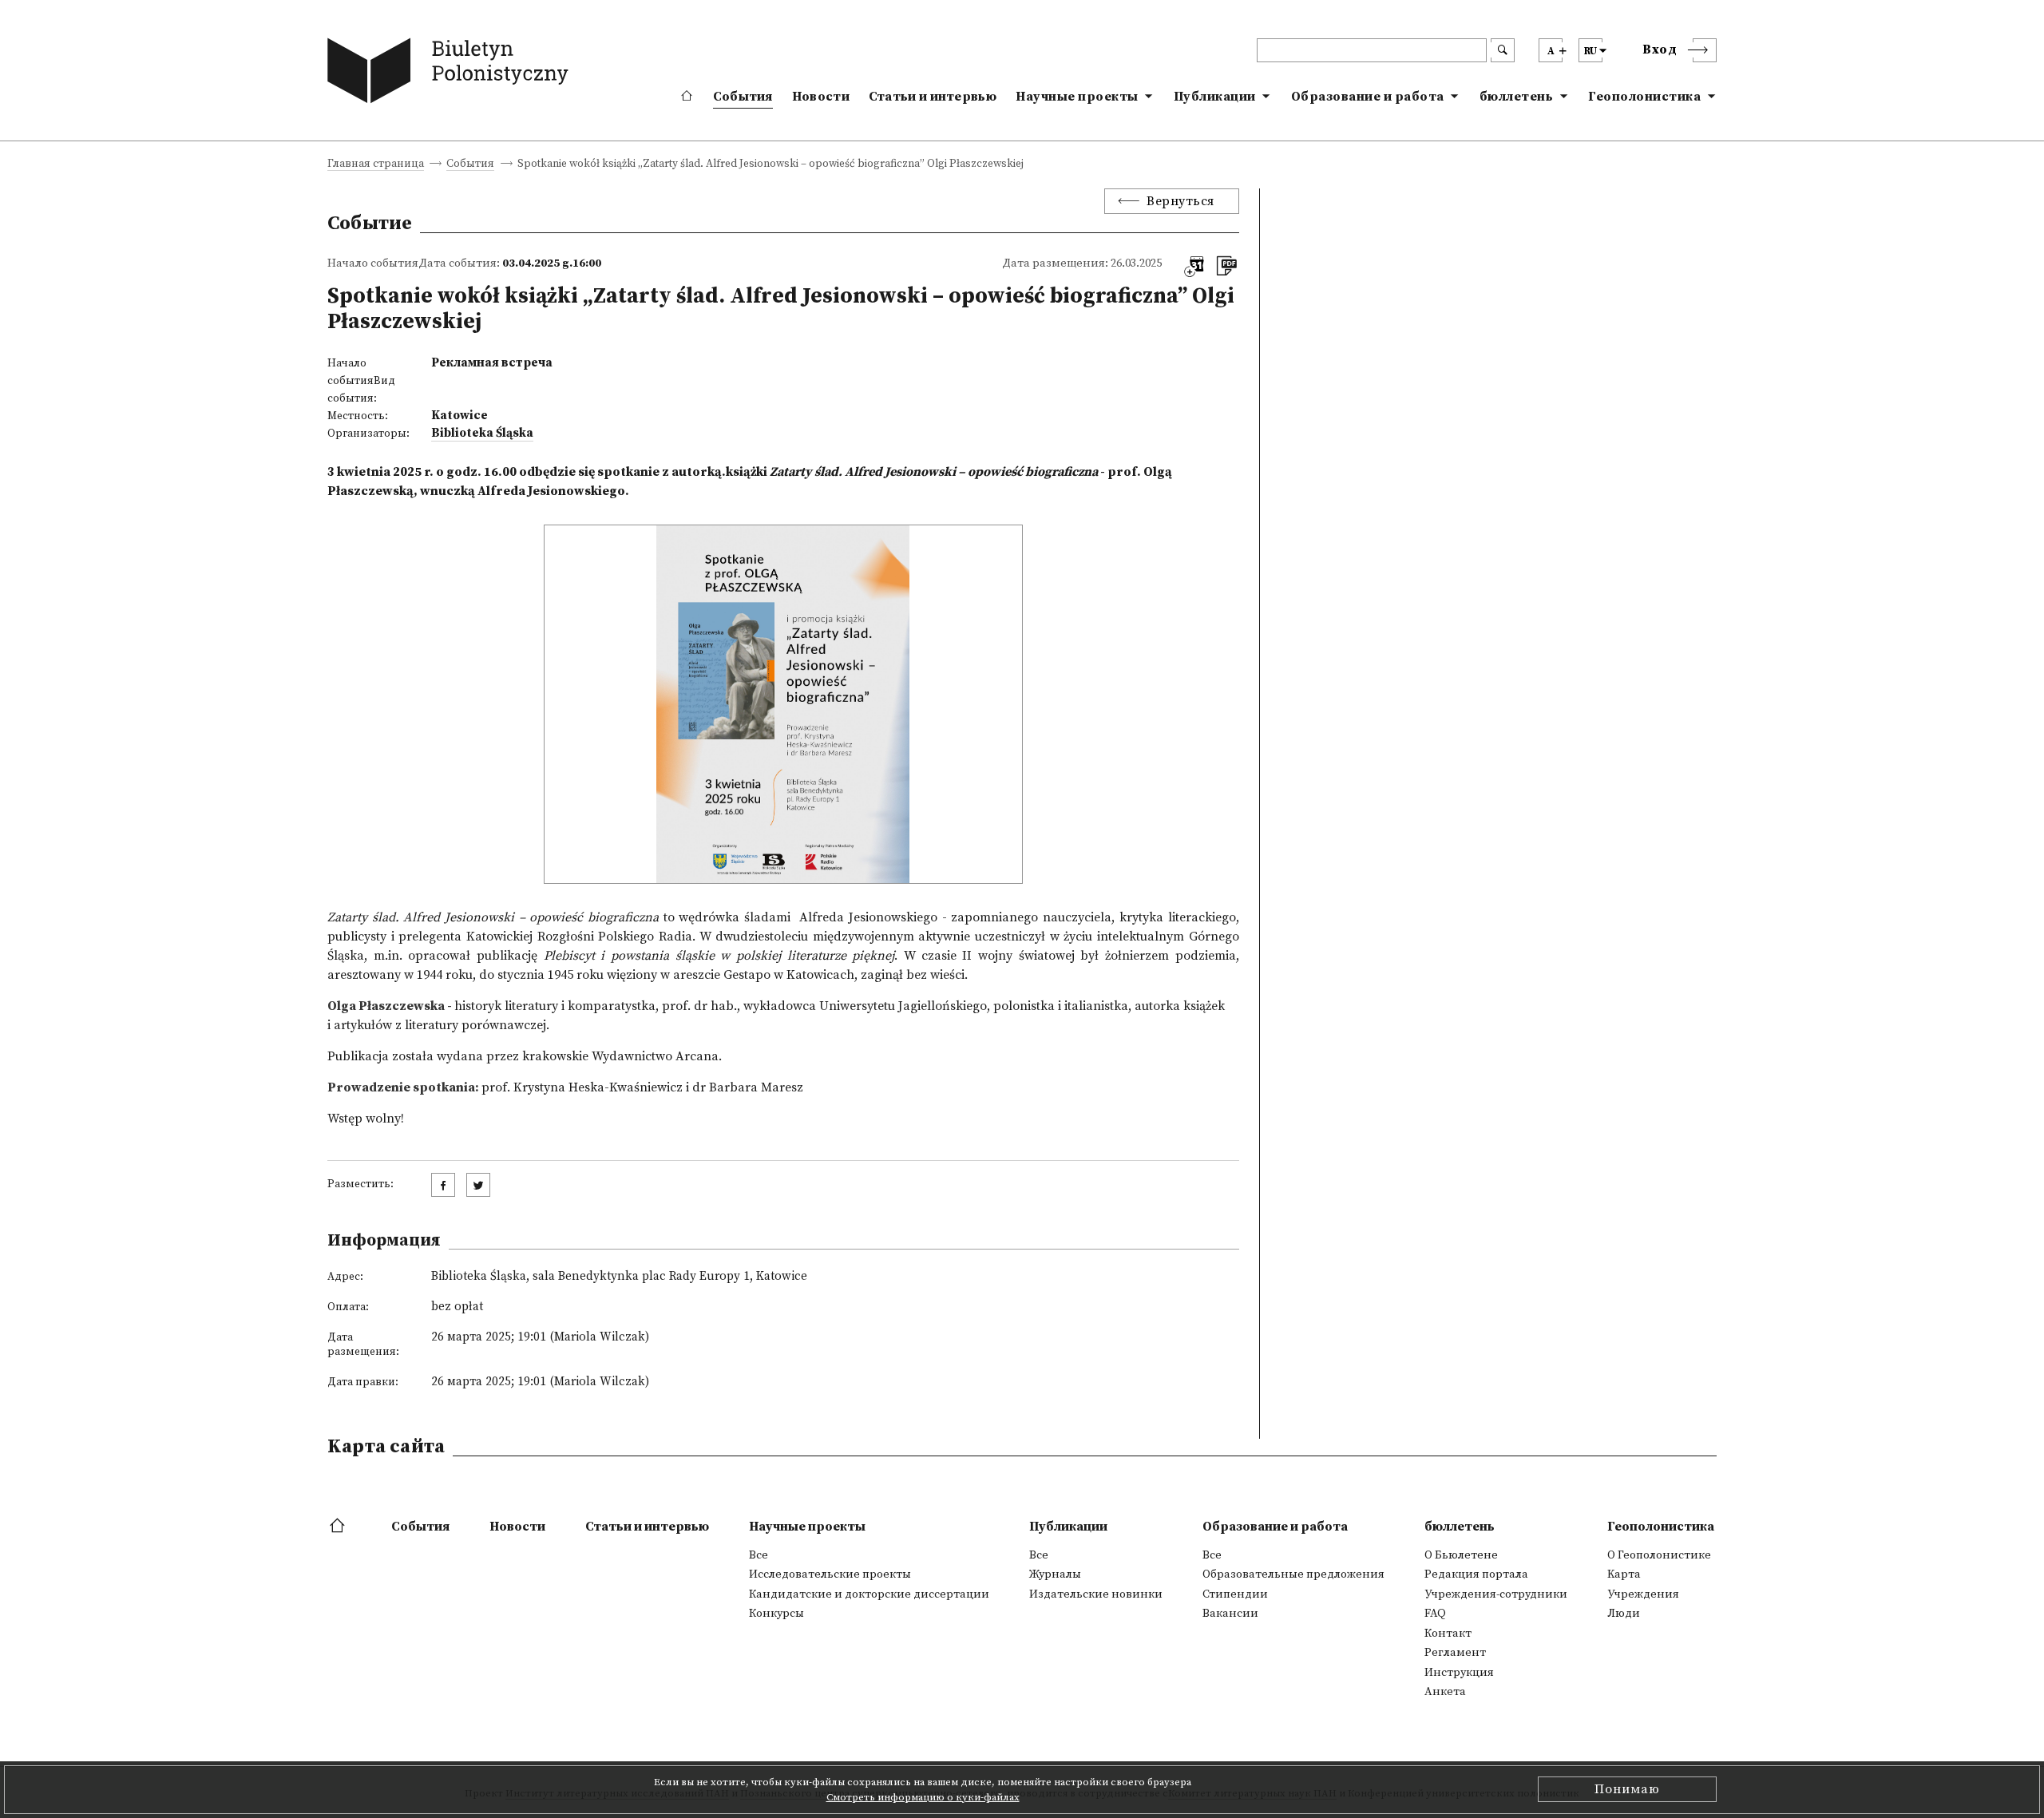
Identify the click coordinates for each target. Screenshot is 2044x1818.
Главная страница (376, 165)
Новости (821, 97)
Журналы (1055, 1574)
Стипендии (1235, 1594)
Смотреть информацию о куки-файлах (923, 1797)
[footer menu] (339, 1527)
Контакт (1448, 1634)
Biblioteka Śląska (482, 433)
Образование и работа (1368, 97)
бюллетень (1517, 97)
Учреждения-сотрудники (1496, 1594)
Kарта (1624, 1574)
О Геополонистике (1659, 1555)
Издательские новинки (1096, 1594)
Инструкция (1459, 1673)
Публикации (1215, 97)
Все (759, 1555)
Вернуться (1180, 201)
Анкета (1445, 1692)
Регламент (1455, 1653)
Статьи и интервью (933, 97)
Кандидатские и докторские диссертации (869, 1594)
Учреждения (1643, 1594)
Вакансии (1230, 1614)
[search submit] (1503, 50)
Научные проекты (1077, 97)
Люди (1624, 1614)
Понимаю (1627, 1789)
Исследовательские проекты (830, 1574)
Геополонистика (1644, 97)
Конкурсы (776, 1614)
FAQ (1435, 1614)
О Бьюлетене (1461, 1555)
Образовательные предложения (1293, 1574)
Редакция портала (1476, 1574)
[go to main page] (452, 74)
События (743, 97)
